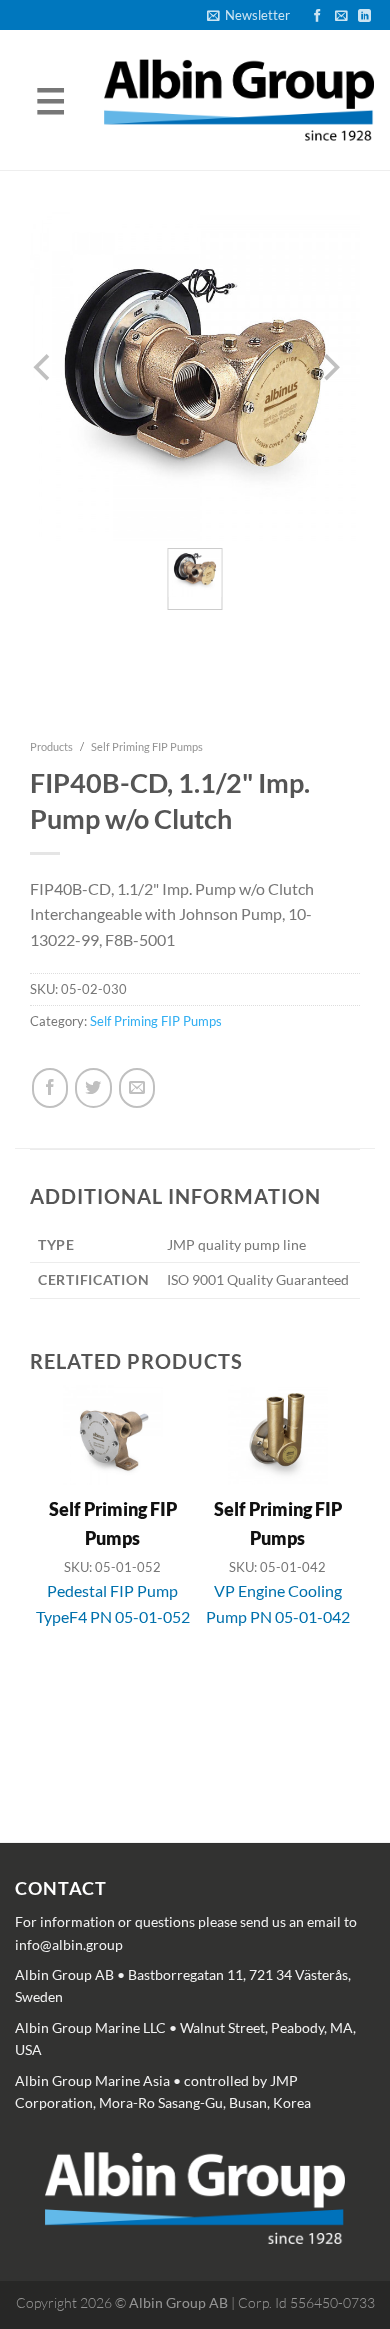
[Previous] (44, 1567)
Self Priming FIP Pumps (147, 746)
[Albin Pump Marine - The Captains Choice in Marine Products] (239, 100)
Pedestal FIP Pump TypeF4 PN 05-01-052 (113, 1603)
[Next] (330, 1567)
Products (51, 746)
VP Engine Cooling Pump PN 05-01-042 (278, 1603)
